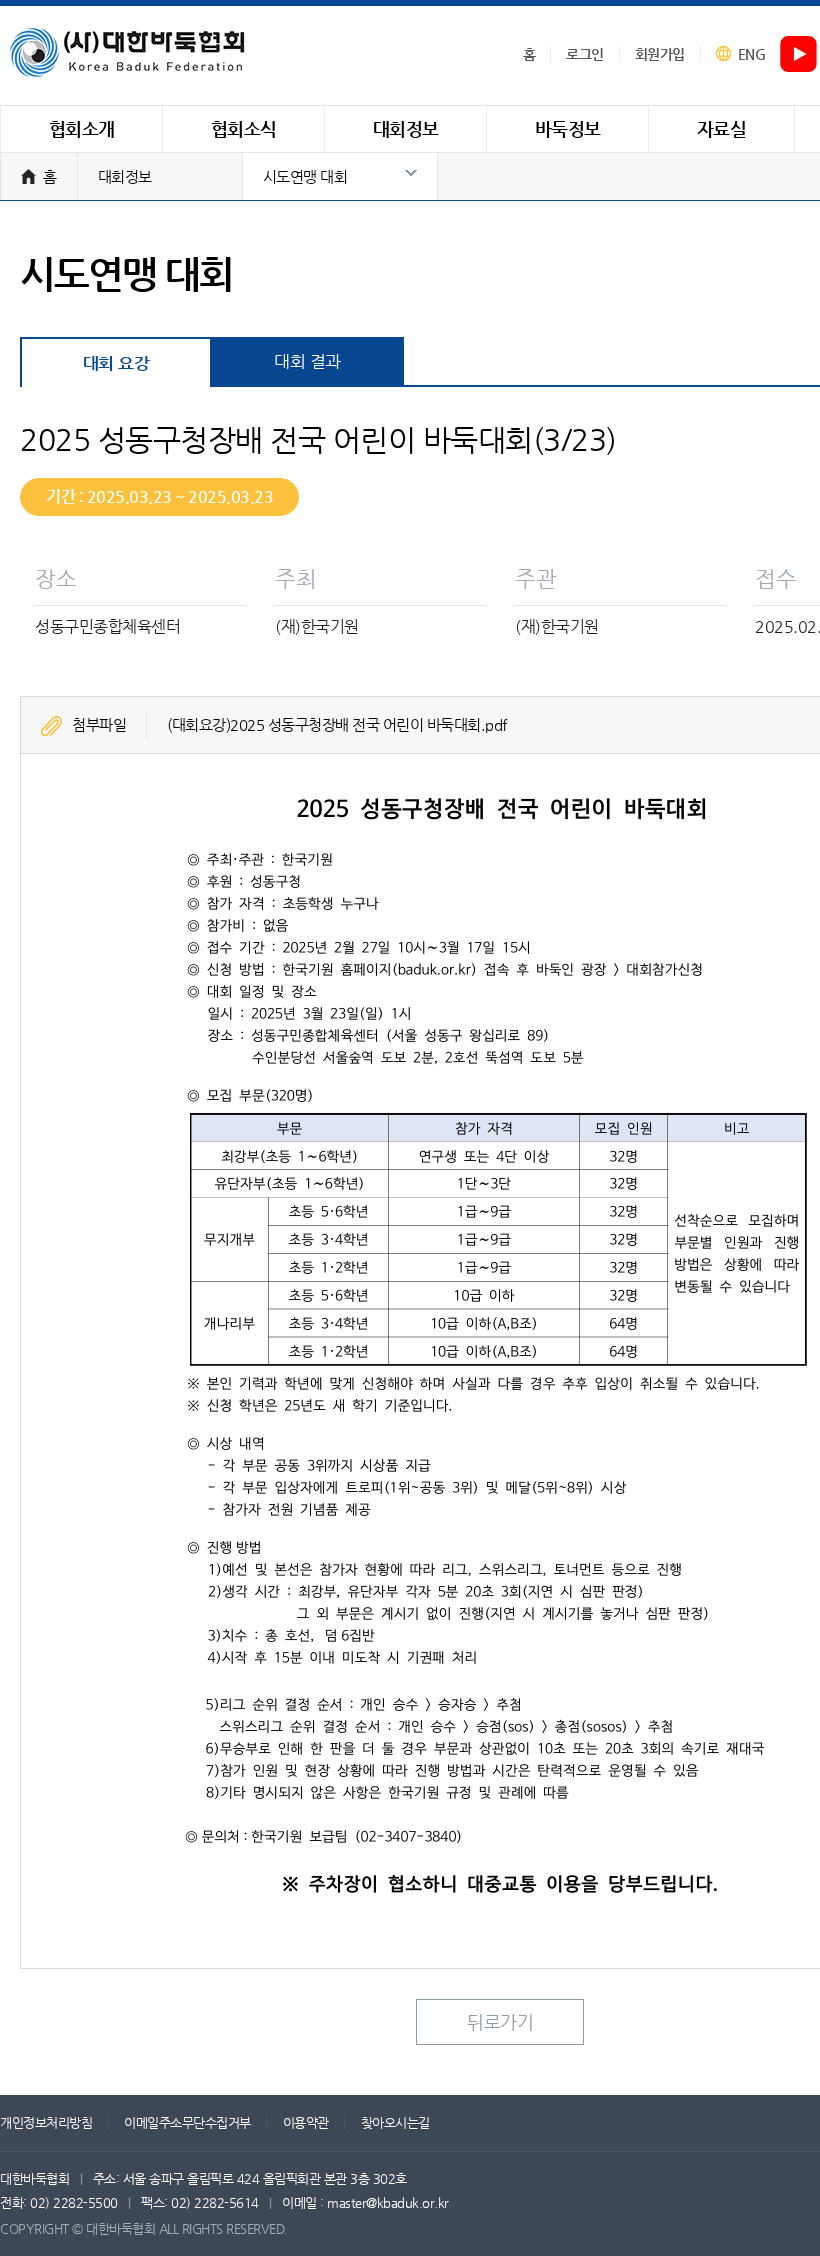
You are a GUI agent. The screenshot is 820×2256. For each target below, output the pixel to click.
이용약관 (306, 2122)
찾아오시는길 (395, 2122)
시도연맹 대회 (305, 176)
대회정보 (125, 176)
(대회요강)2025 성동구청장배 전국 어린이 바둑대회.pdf (337, 724)
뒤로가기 (500, 2021)
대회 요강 (116, 363)
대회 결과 (307, 361)
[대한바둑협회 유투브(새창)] (799, 55)
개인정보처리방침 (46, 2122)
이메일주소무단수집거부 (187, 2122)
